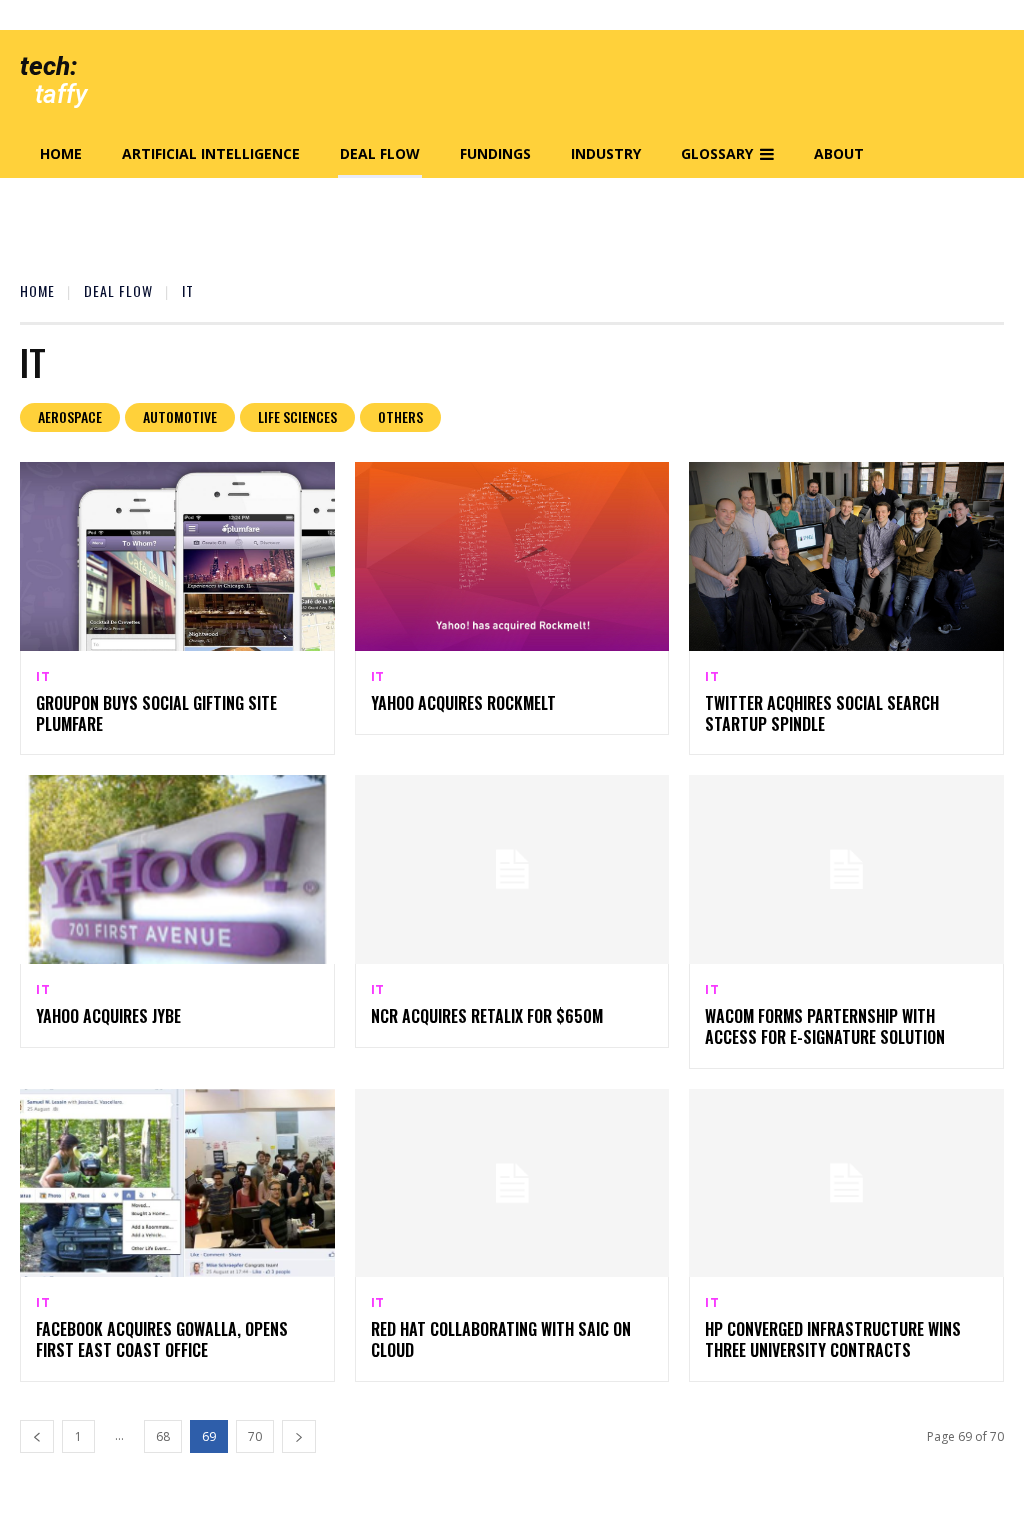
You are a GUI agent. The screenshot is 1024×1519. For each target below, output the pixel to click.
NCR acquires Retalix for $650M (487, 1016)
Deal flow (118, 290)
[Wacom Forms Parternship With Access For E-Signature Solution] (846, 869)
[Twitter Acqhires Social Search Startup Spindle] (846, 556)
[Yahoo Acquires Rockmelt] (512, 556)
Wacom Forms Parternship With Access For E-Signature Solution (825, 1026)
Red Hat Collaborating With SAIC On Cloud (501, 1339)
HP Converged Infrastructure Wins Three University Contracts (833, 1339)
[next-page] (299, 1436)
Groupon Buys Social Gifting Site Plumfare (156, 713)
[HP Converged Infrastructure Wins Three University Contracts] (846, 1183)
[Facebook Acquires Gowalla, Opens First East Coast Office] (177, 1183)
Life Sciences (297, 416)
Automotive (180, 416)
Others (400, 416)
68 (163, 1436)
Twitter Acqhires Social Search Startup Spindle (822, 713)
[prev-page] (37, 1436)
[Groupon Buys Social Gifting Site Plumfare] (177, 556)
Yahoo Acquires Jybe (108, 1016)
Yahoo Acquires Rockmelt (463, 703)
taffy (61, 94)
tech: (48, 66)
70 (255, 1436)
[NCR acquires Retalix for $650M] (512, 869)
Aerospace (70, 416)
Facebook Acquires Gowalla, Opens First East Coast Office (162, 1339)
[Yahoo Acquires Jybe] (177, 869)
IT (43, 677)
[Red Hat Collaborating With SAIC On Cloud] (512, 1183)
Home (37, 290)
